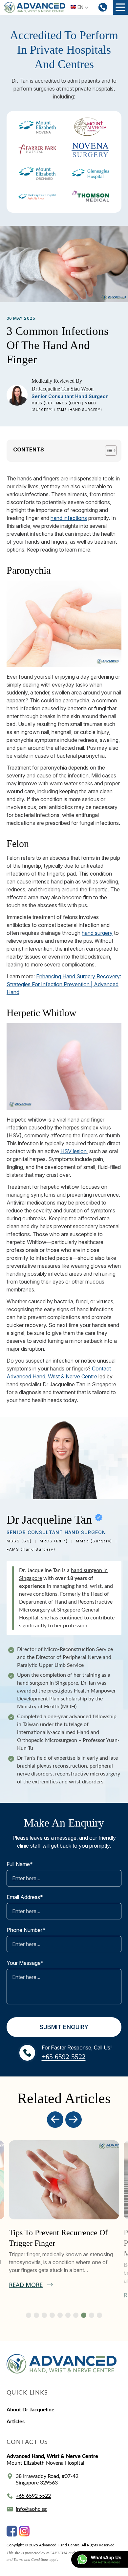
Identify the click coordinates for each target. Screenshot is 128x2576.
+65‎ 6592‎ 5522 (64, 2057)
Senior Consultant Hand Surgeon (70, 396)
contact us (27, 2442)
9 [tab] (92, 2315)
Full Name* (20, 1864)
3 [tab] (44, 2315)
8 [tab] (84, 2315)
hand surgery (97, 933)
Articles (16, 2422)
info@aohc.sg (31, 2509)
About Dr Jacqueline (31, 2410)
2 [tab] (36, 2315)
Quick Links (27, 2393)
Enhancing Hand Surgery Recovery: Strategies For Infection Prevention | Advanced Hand (64, 984)
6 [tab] (68, 2315)
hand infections (69, 518)
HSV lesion (74, 1151)
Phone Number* (26, 1930)
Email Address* (25, 1897)
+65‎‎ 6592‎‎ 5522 (33, 2496)
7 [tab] (76, 2315)
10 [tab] (99, 2315)
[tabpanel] (64, 2215)
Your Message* (25, 1963)
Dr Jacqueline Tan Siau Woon (63, 389)
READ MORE (26, 2285)
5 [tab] (60, 2315)
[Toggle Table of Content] (107, 450)
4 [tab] (52, 2315)
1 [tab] (29, 2315)
